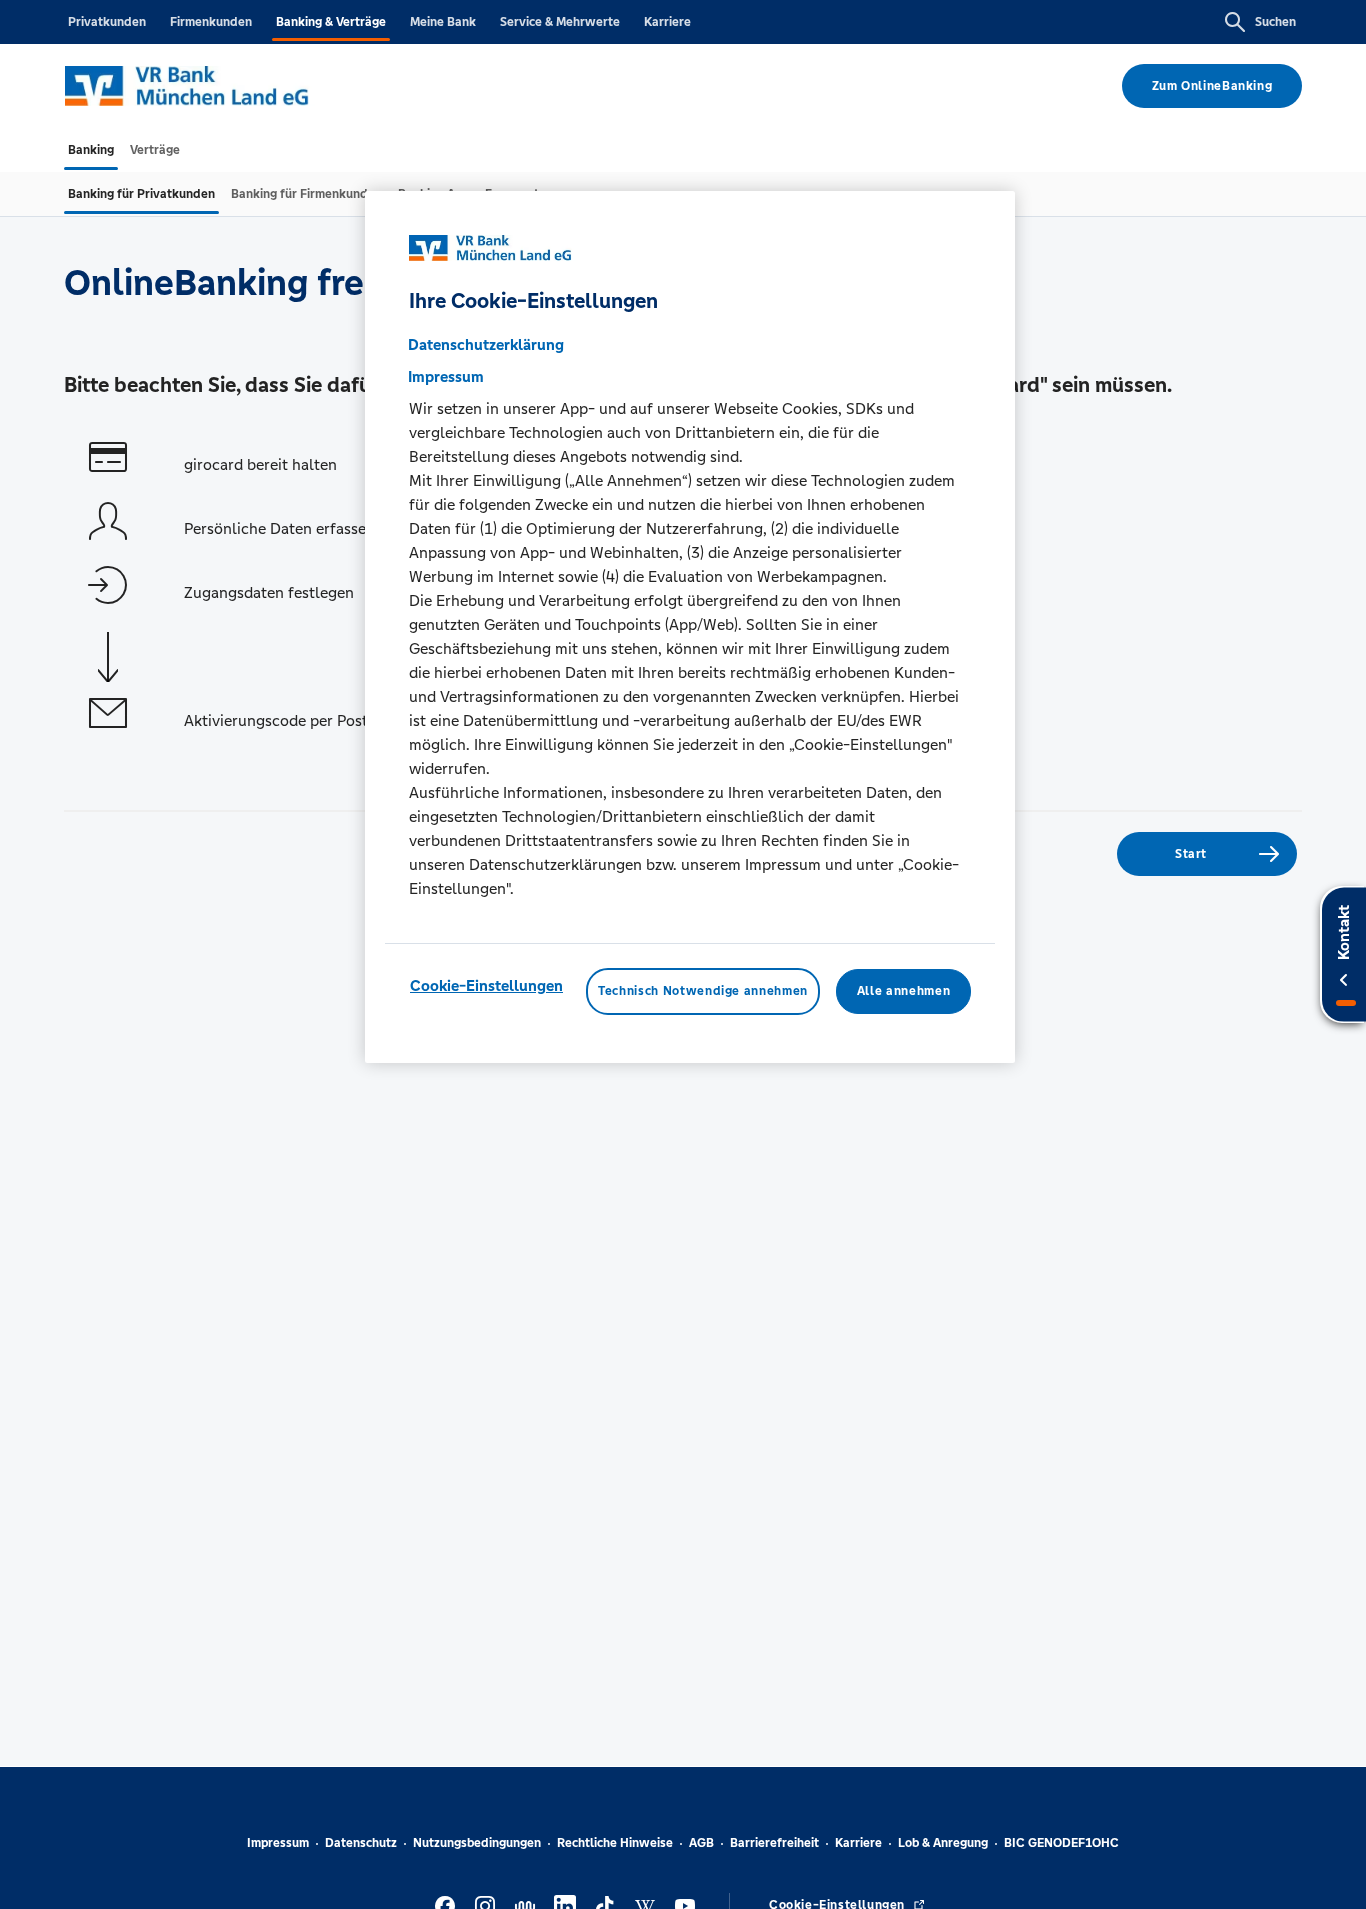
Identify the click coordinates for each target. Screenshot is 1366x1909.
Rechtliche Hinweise (615, 1843)
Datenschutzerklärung (486, 345)
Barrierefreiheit (774, 1843)
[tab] (91, 150)
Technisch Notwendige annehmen (703, 992)
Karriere (667, 22)
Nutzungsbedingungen (477, 1843)
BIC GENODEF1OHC (1061, 1843)
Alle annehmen (903, 992)
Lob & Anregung (943, 1843)
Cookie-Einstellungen (486, 986)
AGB (701, 1843)
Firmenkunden (211, 22)
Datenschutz (361, 1843)
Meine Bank (443, 22)
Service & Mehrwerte (560, 22)
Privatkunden (107, 22)
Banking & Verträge (331, 22)
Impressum (278, 1843)
